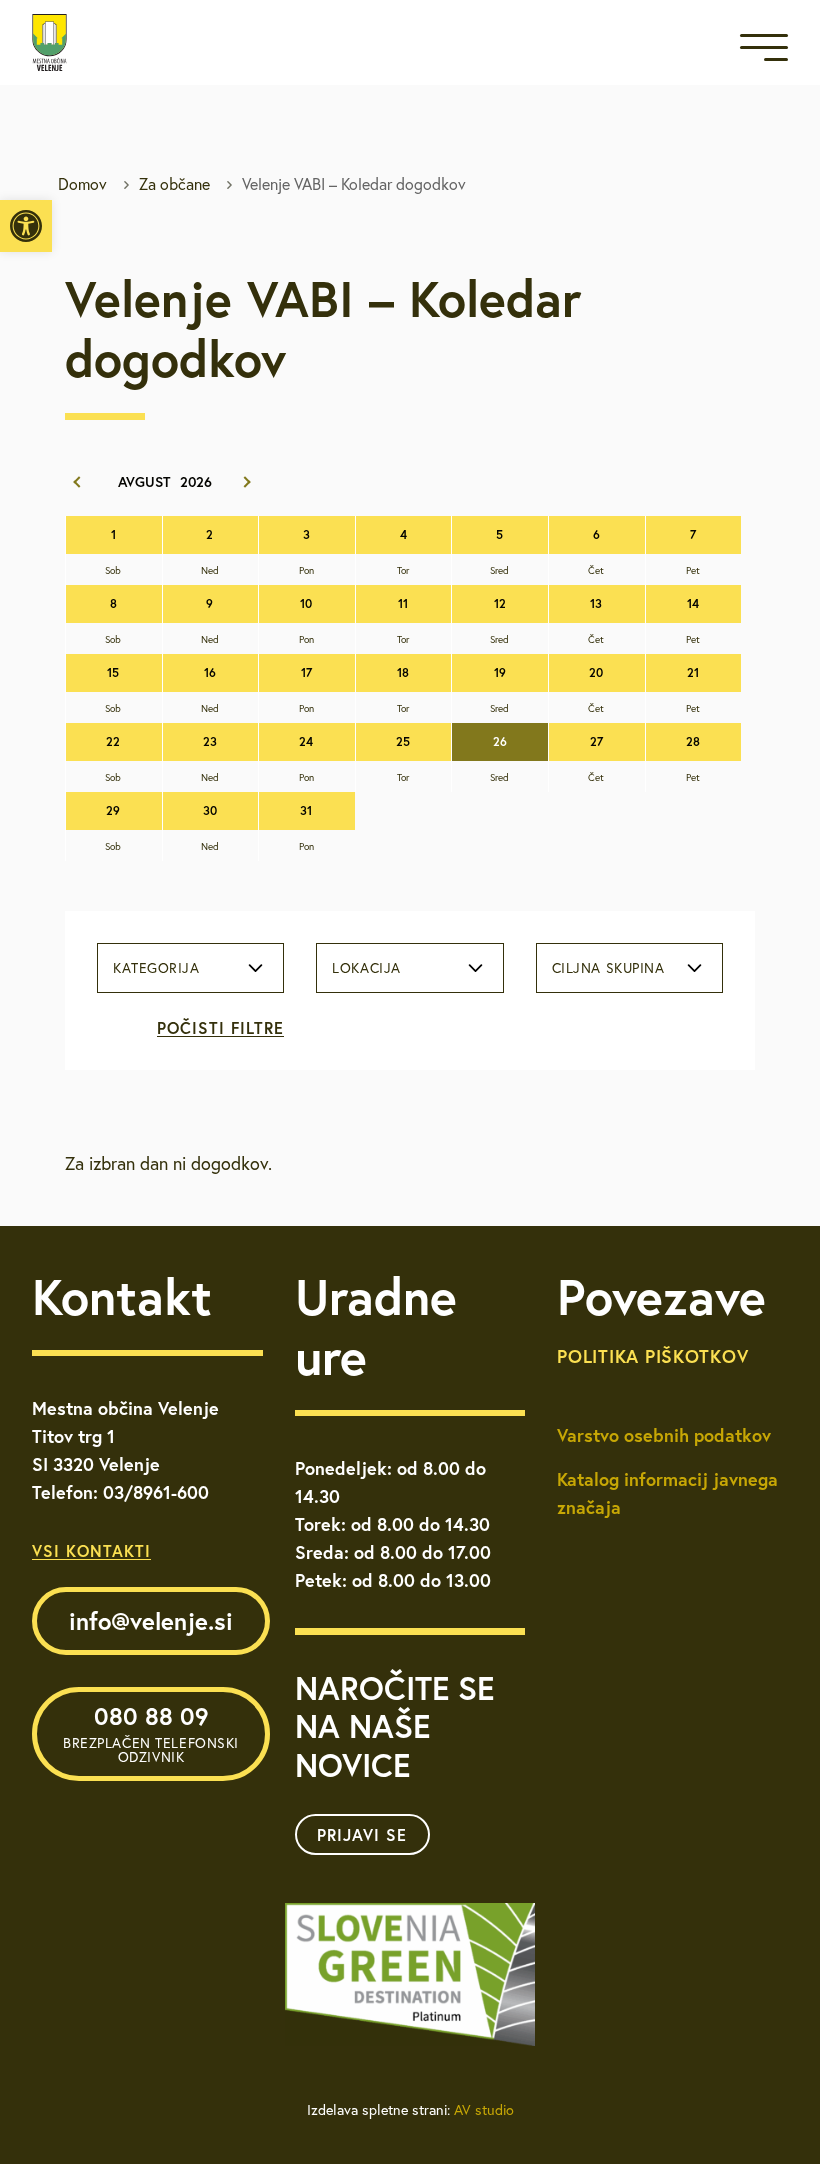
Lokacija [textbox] (366, 968)
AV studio (484, 2110)
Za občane (174, 184)
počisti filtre (220, 1027)
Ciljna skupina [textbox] (608, 968)
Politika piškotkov (652, 1356)
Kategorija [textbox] (156, 968)
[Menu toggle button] (764, 51)
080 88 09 (151, 1733)
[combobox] (190, 968)
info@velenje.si (151, 1621)
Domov (82, 184)
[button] (26, 226)
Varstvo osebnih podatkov (664, 1435)
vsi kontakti (91, 1550)
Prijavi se (362, 1834)
